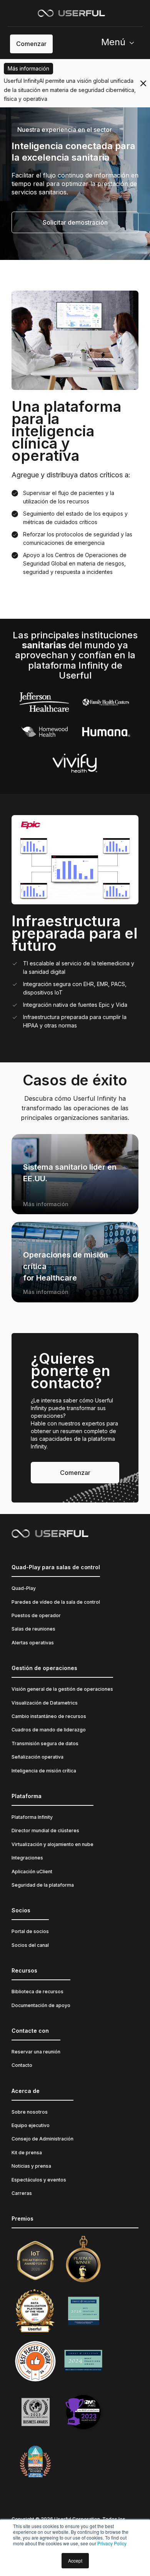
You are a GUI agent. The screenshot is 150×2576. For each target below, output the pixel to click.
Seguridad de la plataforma (43, 1885)
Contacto (22, 2065)
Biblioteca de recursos (37, 1992)
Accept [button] (75, 2560)
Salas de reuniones (33, 1629)
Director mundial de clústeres (45, 1830)
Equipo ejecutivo (31, 2125)
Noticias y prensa (31, 2166)
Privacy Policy (112, 2543)
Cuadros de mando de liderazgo (49, 1730)
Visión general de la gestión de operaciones (62, 1689)
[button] (121, 44)
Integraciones (27, 1858)
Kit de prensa (27, 2153)
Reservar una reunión (36, 2052)
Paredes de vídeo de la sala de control (56, 1602)
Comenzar (31, 44)
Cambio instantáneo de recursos (49, 1716)
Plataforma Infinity (32, 1817)
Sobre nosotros (30, 2112)
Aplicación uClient (32, 1872)
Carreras (22, 2193)
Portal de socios (30, 1931)
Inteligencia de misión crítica (44, 1771)
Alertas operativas (33, 1643)
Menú (113, 42)
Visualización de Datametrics (45, 1703)
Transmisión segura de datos (45, 1743)
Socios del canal (30, 1945)
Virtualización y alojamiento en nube (52, 1844)
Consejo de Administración (42, 2139)
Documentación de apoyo (41, 2005)
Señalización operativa (37, 1757)
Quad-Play (24, 1588)
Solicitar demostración (75, 222)
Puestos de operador (36, 1615)
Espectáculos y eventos (39, 2180)
